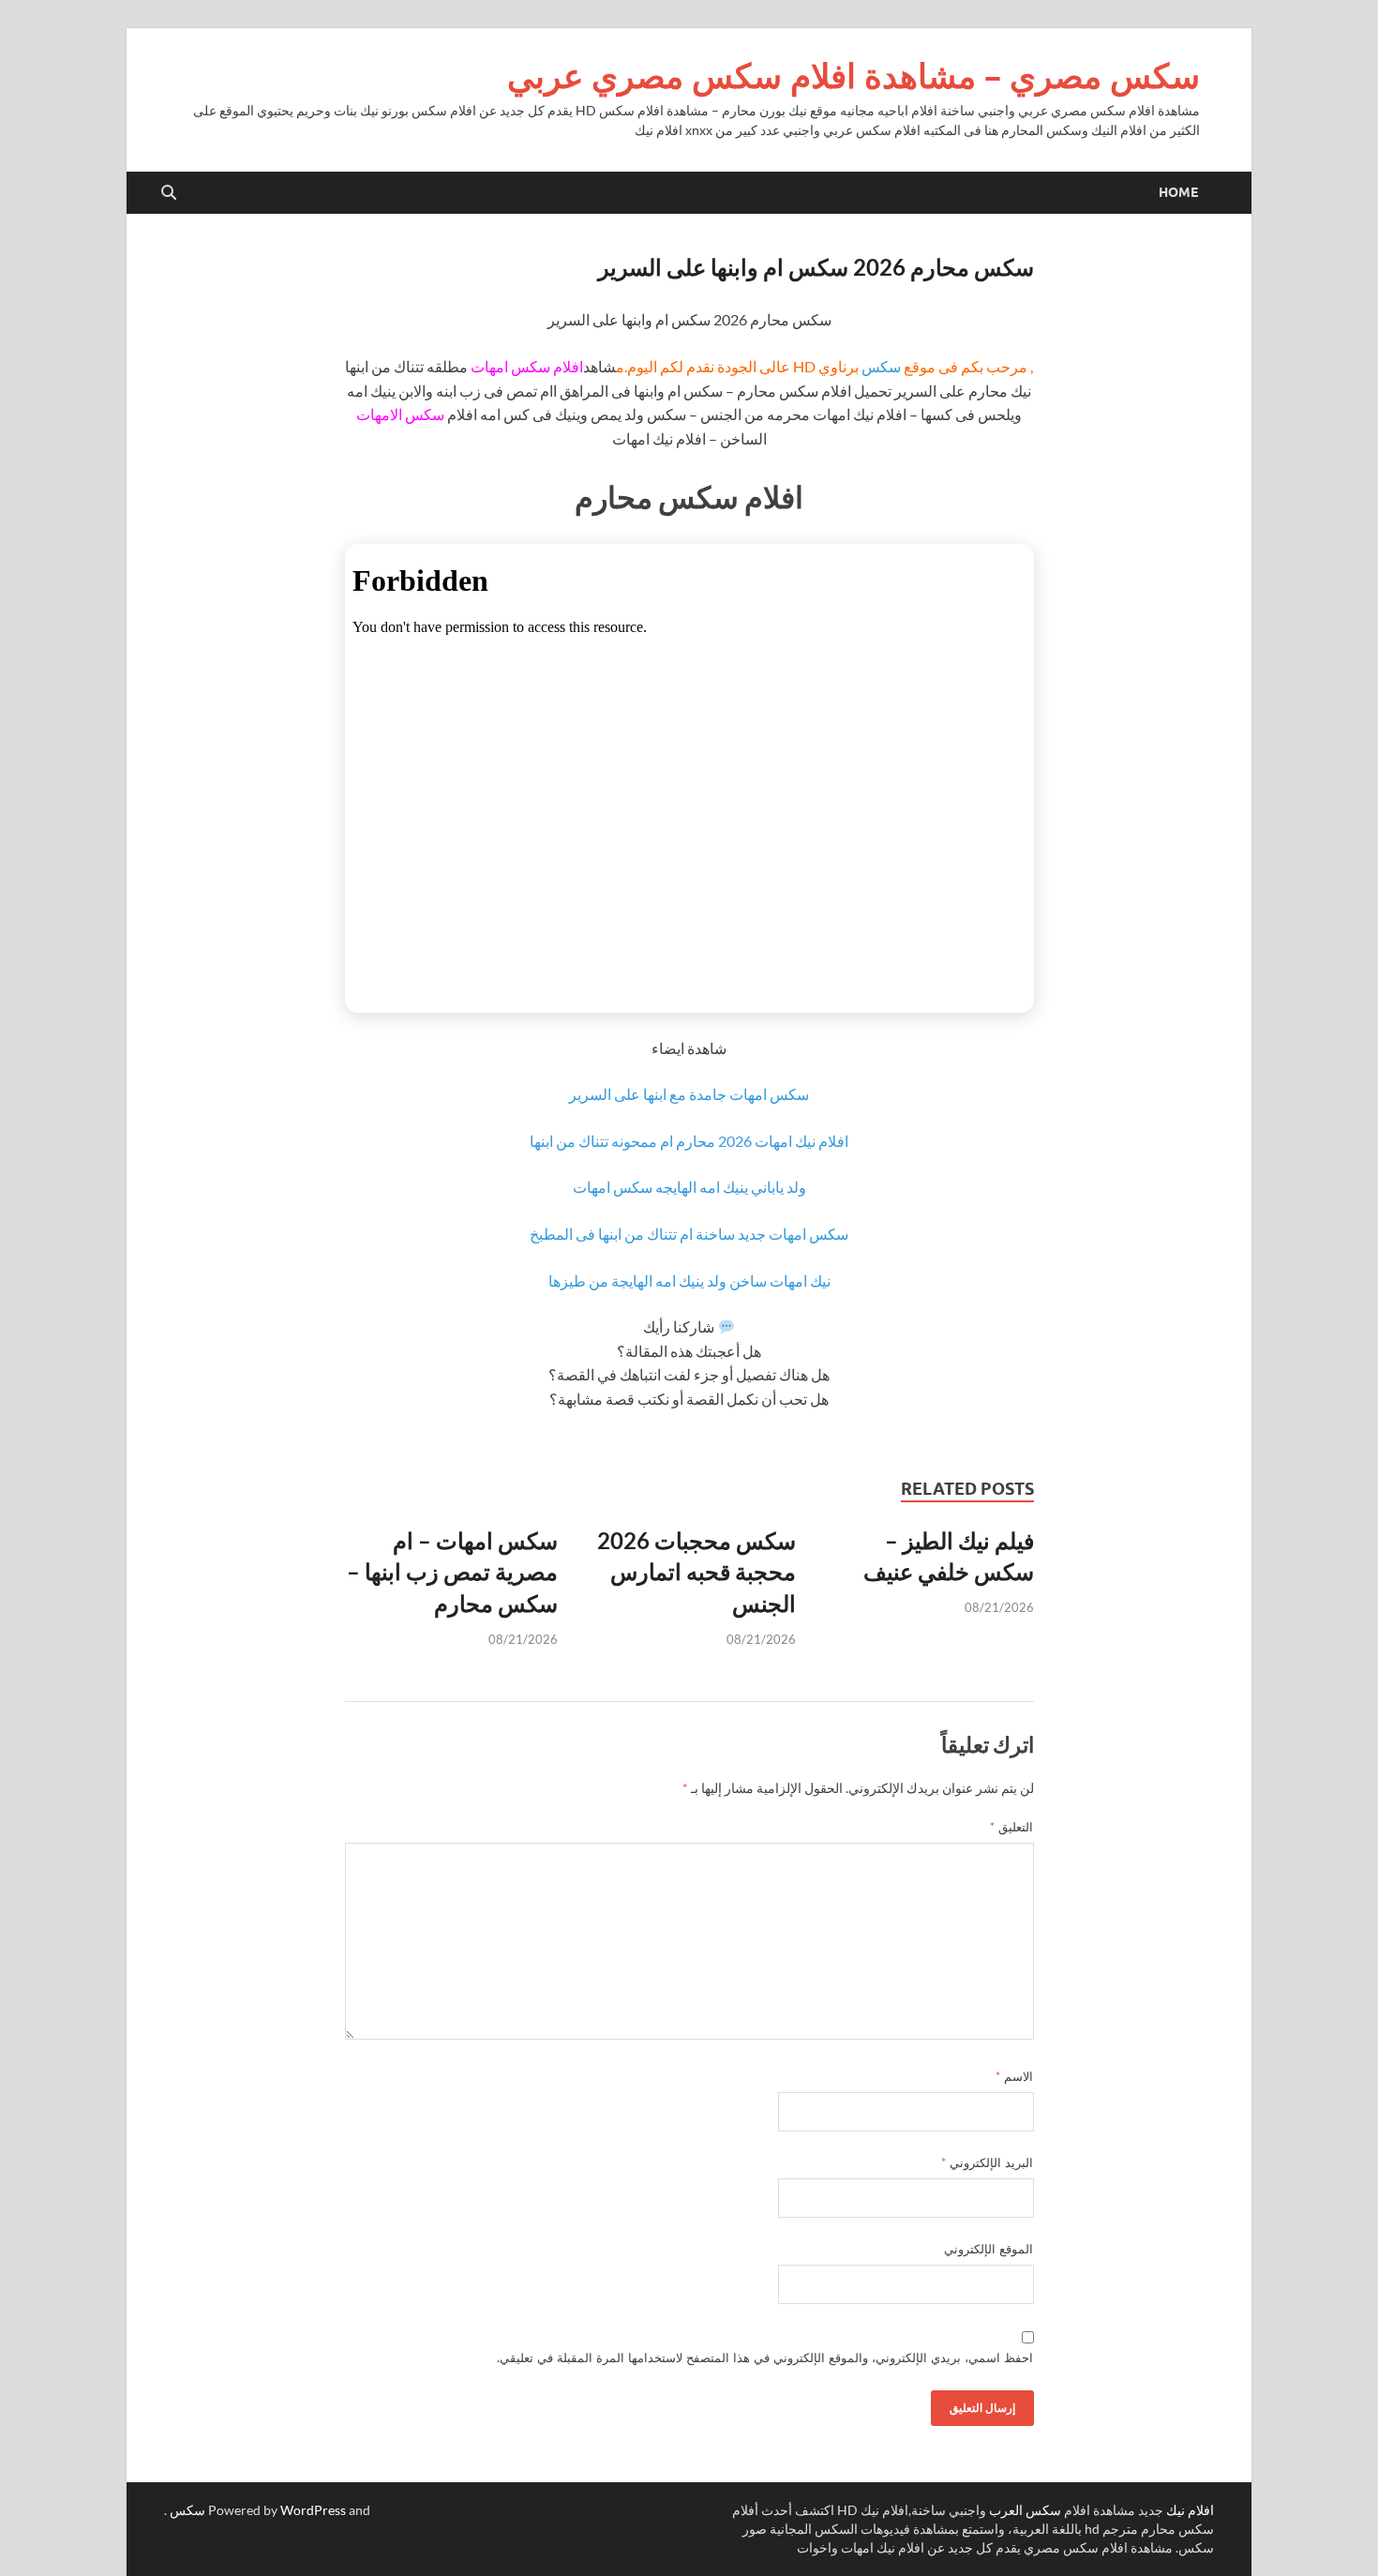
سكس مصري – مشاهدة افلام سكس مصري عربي (854, 75)
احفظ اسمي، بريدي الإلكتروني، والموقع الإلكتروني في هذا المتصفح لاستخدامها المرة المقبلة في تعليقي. (765, 2358)
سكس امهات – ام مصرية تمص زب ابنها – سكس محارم (452, 1572)
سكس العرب (1025, 2510)
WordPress (313, 2510)
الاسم (1014, 2076)
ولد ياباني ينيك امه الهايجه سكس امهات (689, 1187)
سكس (881, 366)
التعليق (1011, 1827)
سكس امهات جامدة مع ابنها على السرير (689, 1094)
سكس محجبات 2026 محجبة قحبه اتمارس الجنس (696, 1572)
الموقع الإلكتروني (989, 2249)
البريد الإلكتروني (987, 2162)
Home (1178, 192)
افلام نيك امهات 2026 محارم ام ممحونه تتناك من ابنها (689, 1141)
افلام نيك (1190, 2510)
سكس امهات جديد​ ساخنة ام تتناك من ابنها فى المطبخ (689, 1234)
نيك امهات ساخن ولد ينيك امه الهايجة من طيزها (689, 1280)
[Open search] (169, 193)
